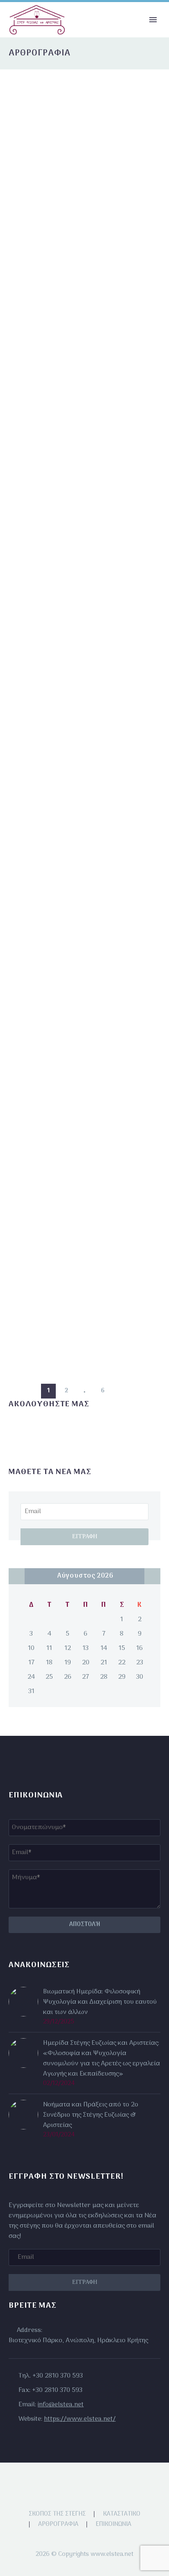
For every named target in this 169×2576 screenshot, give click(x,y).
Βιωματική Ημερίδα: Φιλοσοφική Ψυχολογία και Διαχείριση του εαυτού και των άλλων (100, 2002)
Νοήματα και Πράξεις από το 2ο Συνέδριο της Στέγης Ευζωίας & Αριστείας (91, 2115)
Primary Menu (153, 20)
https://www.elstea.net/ (80, 2419)
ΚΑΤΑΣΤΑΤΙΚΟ (122, 2514)
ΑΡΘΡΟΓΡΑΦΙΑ (58, 2524)
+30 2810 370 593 (58, 2376)
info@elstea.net (61, 2405)
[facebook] (14, 1431)
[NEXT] (121, 1391)
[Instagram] (84, 2484)
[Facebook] (74, 2484)
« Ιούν (17, 1576)
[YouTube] (95, 2484)
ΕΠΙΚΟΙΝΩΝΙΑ (113, 2524)
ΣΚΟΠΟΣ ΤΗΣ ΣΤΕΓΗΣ (57, 2514)
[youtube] (44, 1431)
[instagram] (29, 1431)
